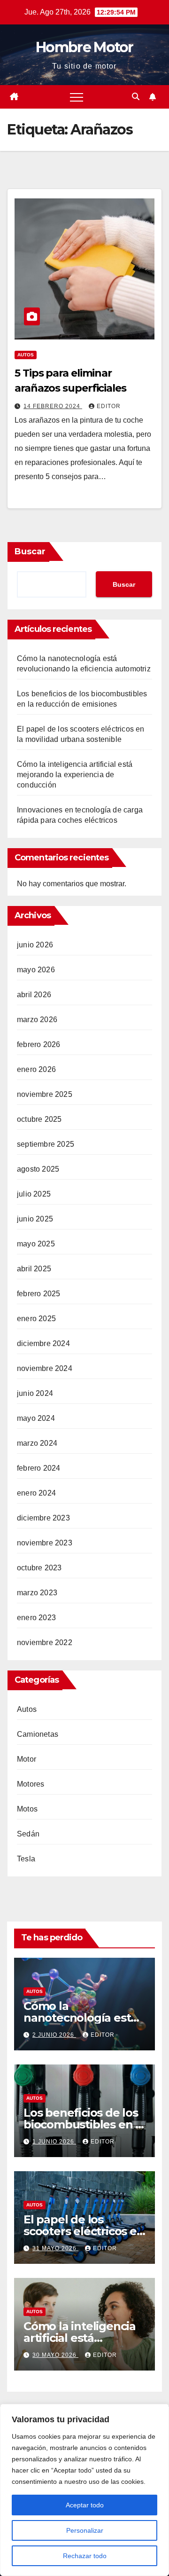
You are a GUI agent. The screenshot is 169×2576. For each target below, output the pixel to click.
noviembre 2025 (45, 1094)
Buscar (30, 551)
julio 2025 (34, 1194)
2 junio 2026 (54, 2035)
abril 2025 (34, 1269)
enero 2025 (36, 1319)
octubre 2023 (39, 1568)
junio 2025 (35, 1219)
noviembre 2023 (45, 1543)
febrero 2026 (38, 1044)
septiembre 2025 (46, 1144)
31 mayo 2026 (55, 2248)
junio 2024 (35, 1393)
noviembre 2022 (45, 1642)
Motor (27, 1759)
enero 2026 (36, 1069)
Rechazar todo (85, 2556)
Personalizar (85, 2530)
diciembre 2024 (43, 1343)
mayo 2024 (36, 1418)
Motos (27, 1809)
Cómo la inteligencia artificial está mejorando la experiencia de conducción (75, 775)
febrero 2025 (38, 1294)
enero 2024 (36, 1493)
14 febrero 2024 (53, 406)
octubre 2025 (39, 1119)
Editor (109, 406)
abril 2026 (34, 995)
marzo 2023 (37, 1593)
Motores (31, 1784)
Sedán (28, 1834)
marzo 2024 (37, 1443)
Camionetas (38, 1734)
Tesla (26, 1859)
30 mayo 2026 (55, 2355)
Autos (26, 355)
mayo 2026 (36, 970)
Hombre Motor (84, 47)
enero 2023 (36, 1618)
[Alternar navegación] (77, 97)
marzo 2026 (37, 1020)
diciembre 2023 (43, 1518)
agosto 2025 (38, 1169)
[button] (136, 97)
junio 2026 (35, 945)
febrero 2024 (38, 1468)
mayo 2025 (36, 1244)
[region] (84, 2490)
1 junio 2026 (54, 2142)
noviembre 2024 (45, 1368)
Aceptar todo (85, 2505)
